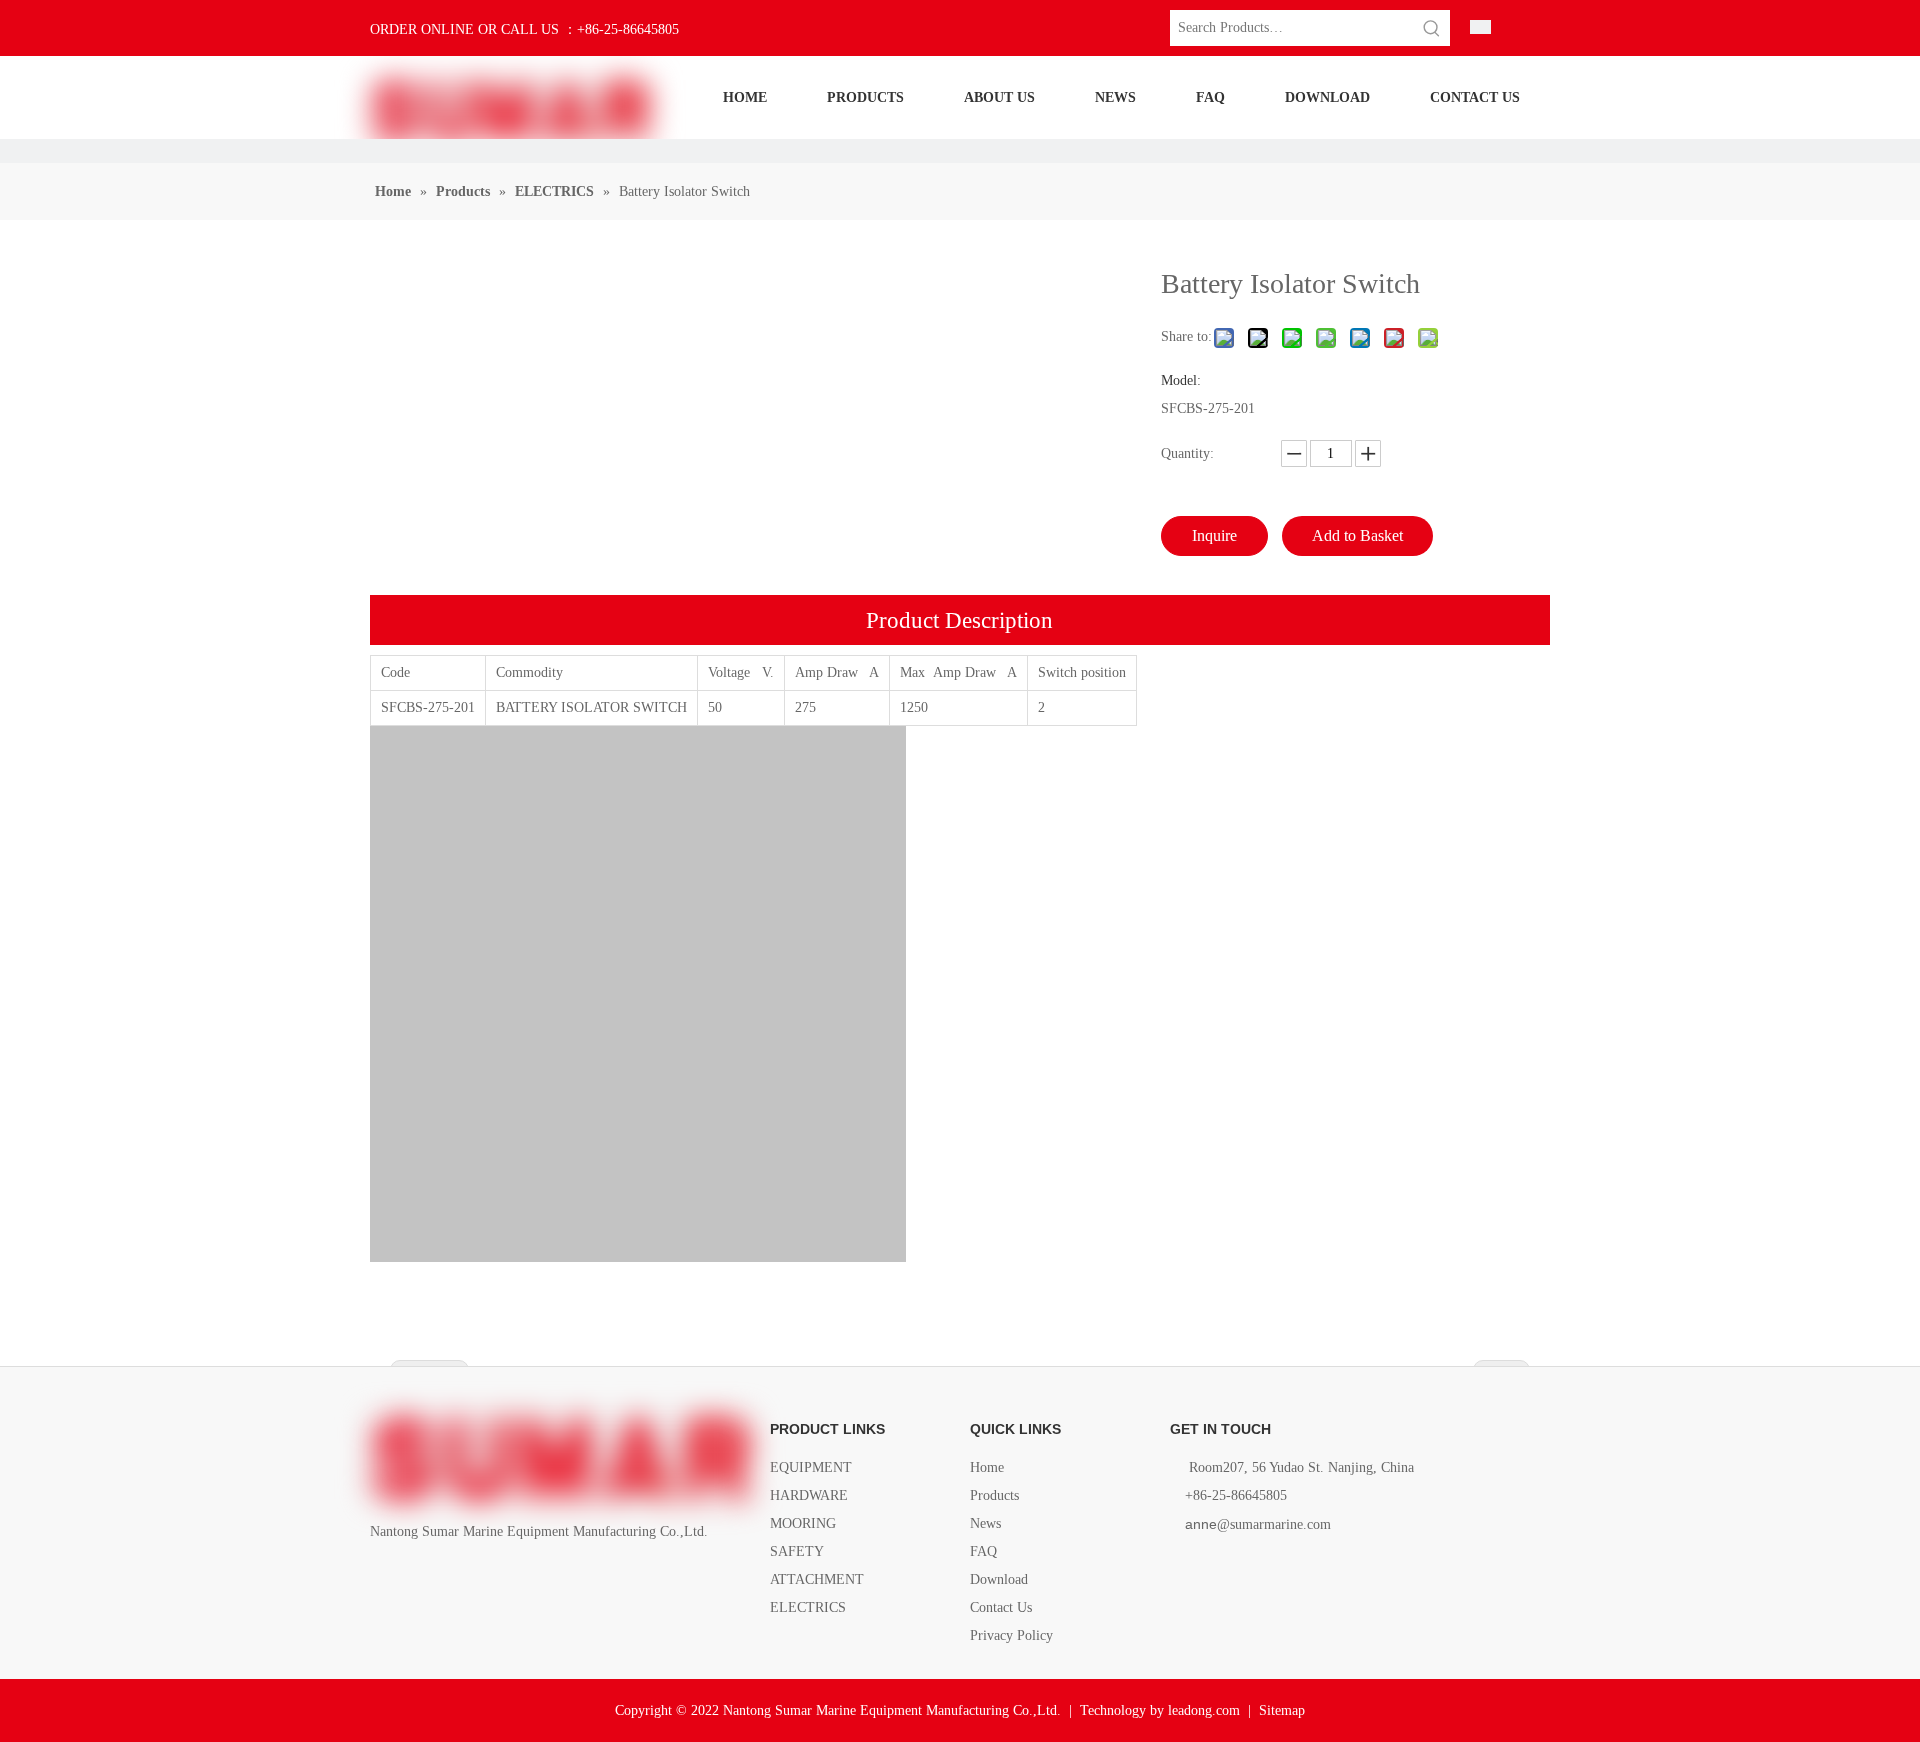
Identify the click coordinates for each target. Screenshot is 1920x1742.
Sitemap (1282, 1710)
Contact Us (1001, 1607)
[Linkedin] (416, 1577)
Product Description (959, 620)
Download (999, 1579)
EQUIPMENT (811, 1467)
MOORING (803, 1523)
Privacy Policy (1011, 1635)
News (985, 1523)
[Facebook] (382, 1577)
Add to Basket (1357, 535)
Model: (1181, 381)
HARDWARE (809, 1495)
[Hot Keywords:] (1432, 28)
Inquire (1214, 535)
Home (987, 1467)
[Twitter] (450, 1577)
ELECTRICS (808, 1607)
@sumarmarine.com (1258, 1524)
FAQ (983, 1551)
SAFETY (797, 1551)
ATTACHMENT (817, 1579)
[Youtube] (484, 1577)
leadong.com (1204, 1710)
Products (994, 1495)
